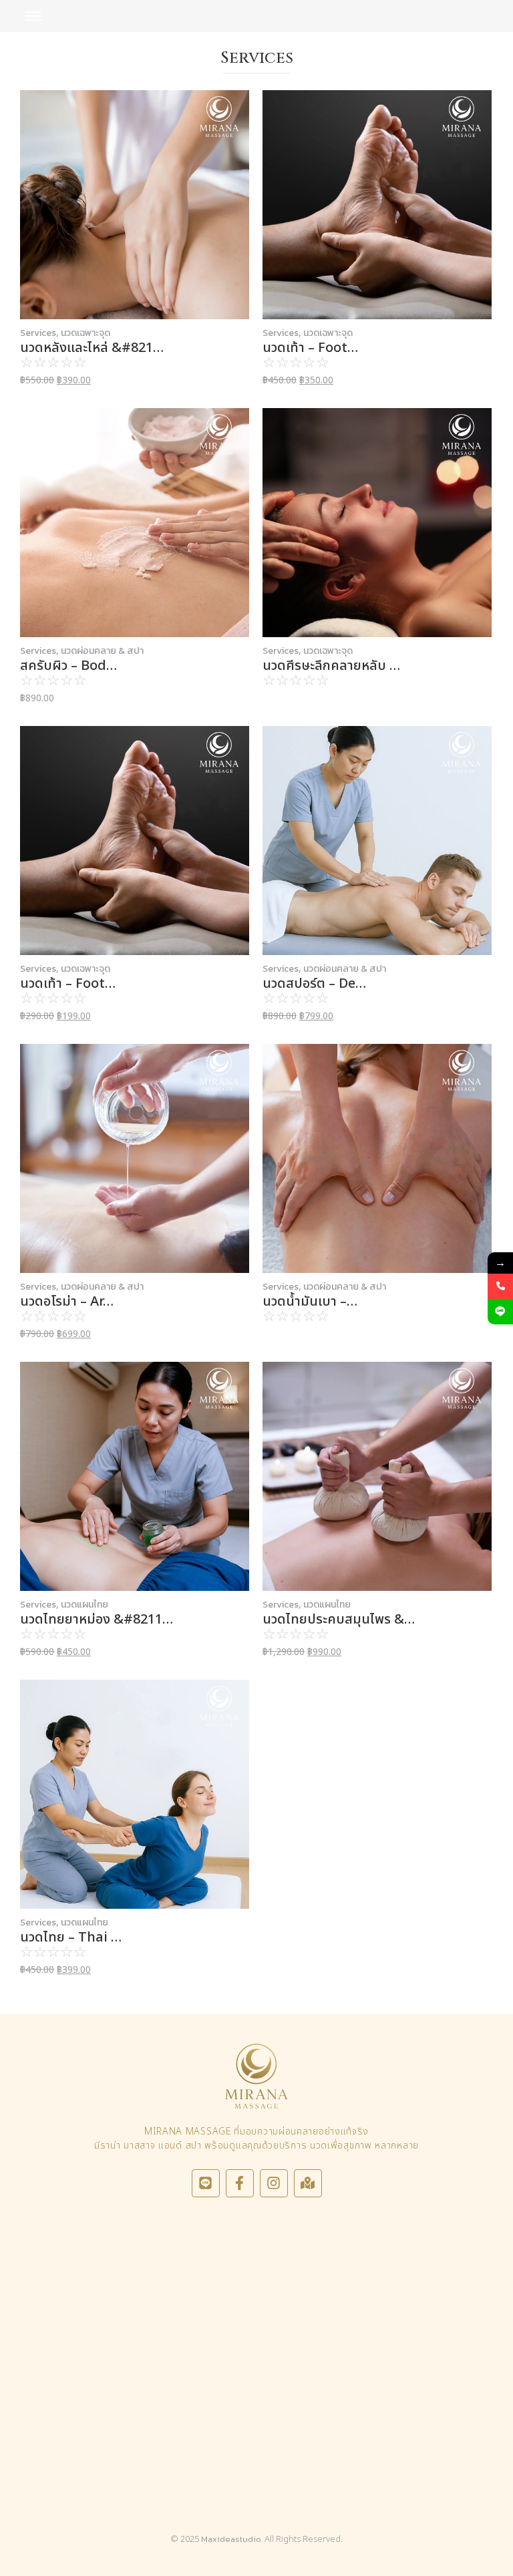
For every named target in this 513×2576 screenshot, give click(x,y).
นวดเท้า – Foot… (310, 348)
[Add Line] (500, 1312)
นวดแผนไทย (84, 1605)
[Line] (206, 2183)
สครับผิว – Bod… (68, 666)
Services (39, 333)
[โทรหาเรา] (500, 1286)
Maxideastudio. (232, 2539)
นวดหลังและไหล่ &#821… (92, 348)
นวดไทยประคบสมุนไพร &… (339, 1620)
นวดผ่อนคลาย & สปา (102, 651)
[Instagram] (274, 2183)
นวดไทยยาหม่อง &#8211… (97, 1620)
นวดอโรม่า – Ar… (67, 1302)
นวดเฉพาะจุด (85, 333)
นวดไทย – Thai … (71, 1938)
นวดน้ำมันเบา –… (310, 1302)
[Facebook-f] (240, 2183)
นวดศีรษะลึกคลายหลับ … (331, 666)
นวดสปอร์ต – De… (314, 984)
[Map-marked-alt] (308, 2183)
